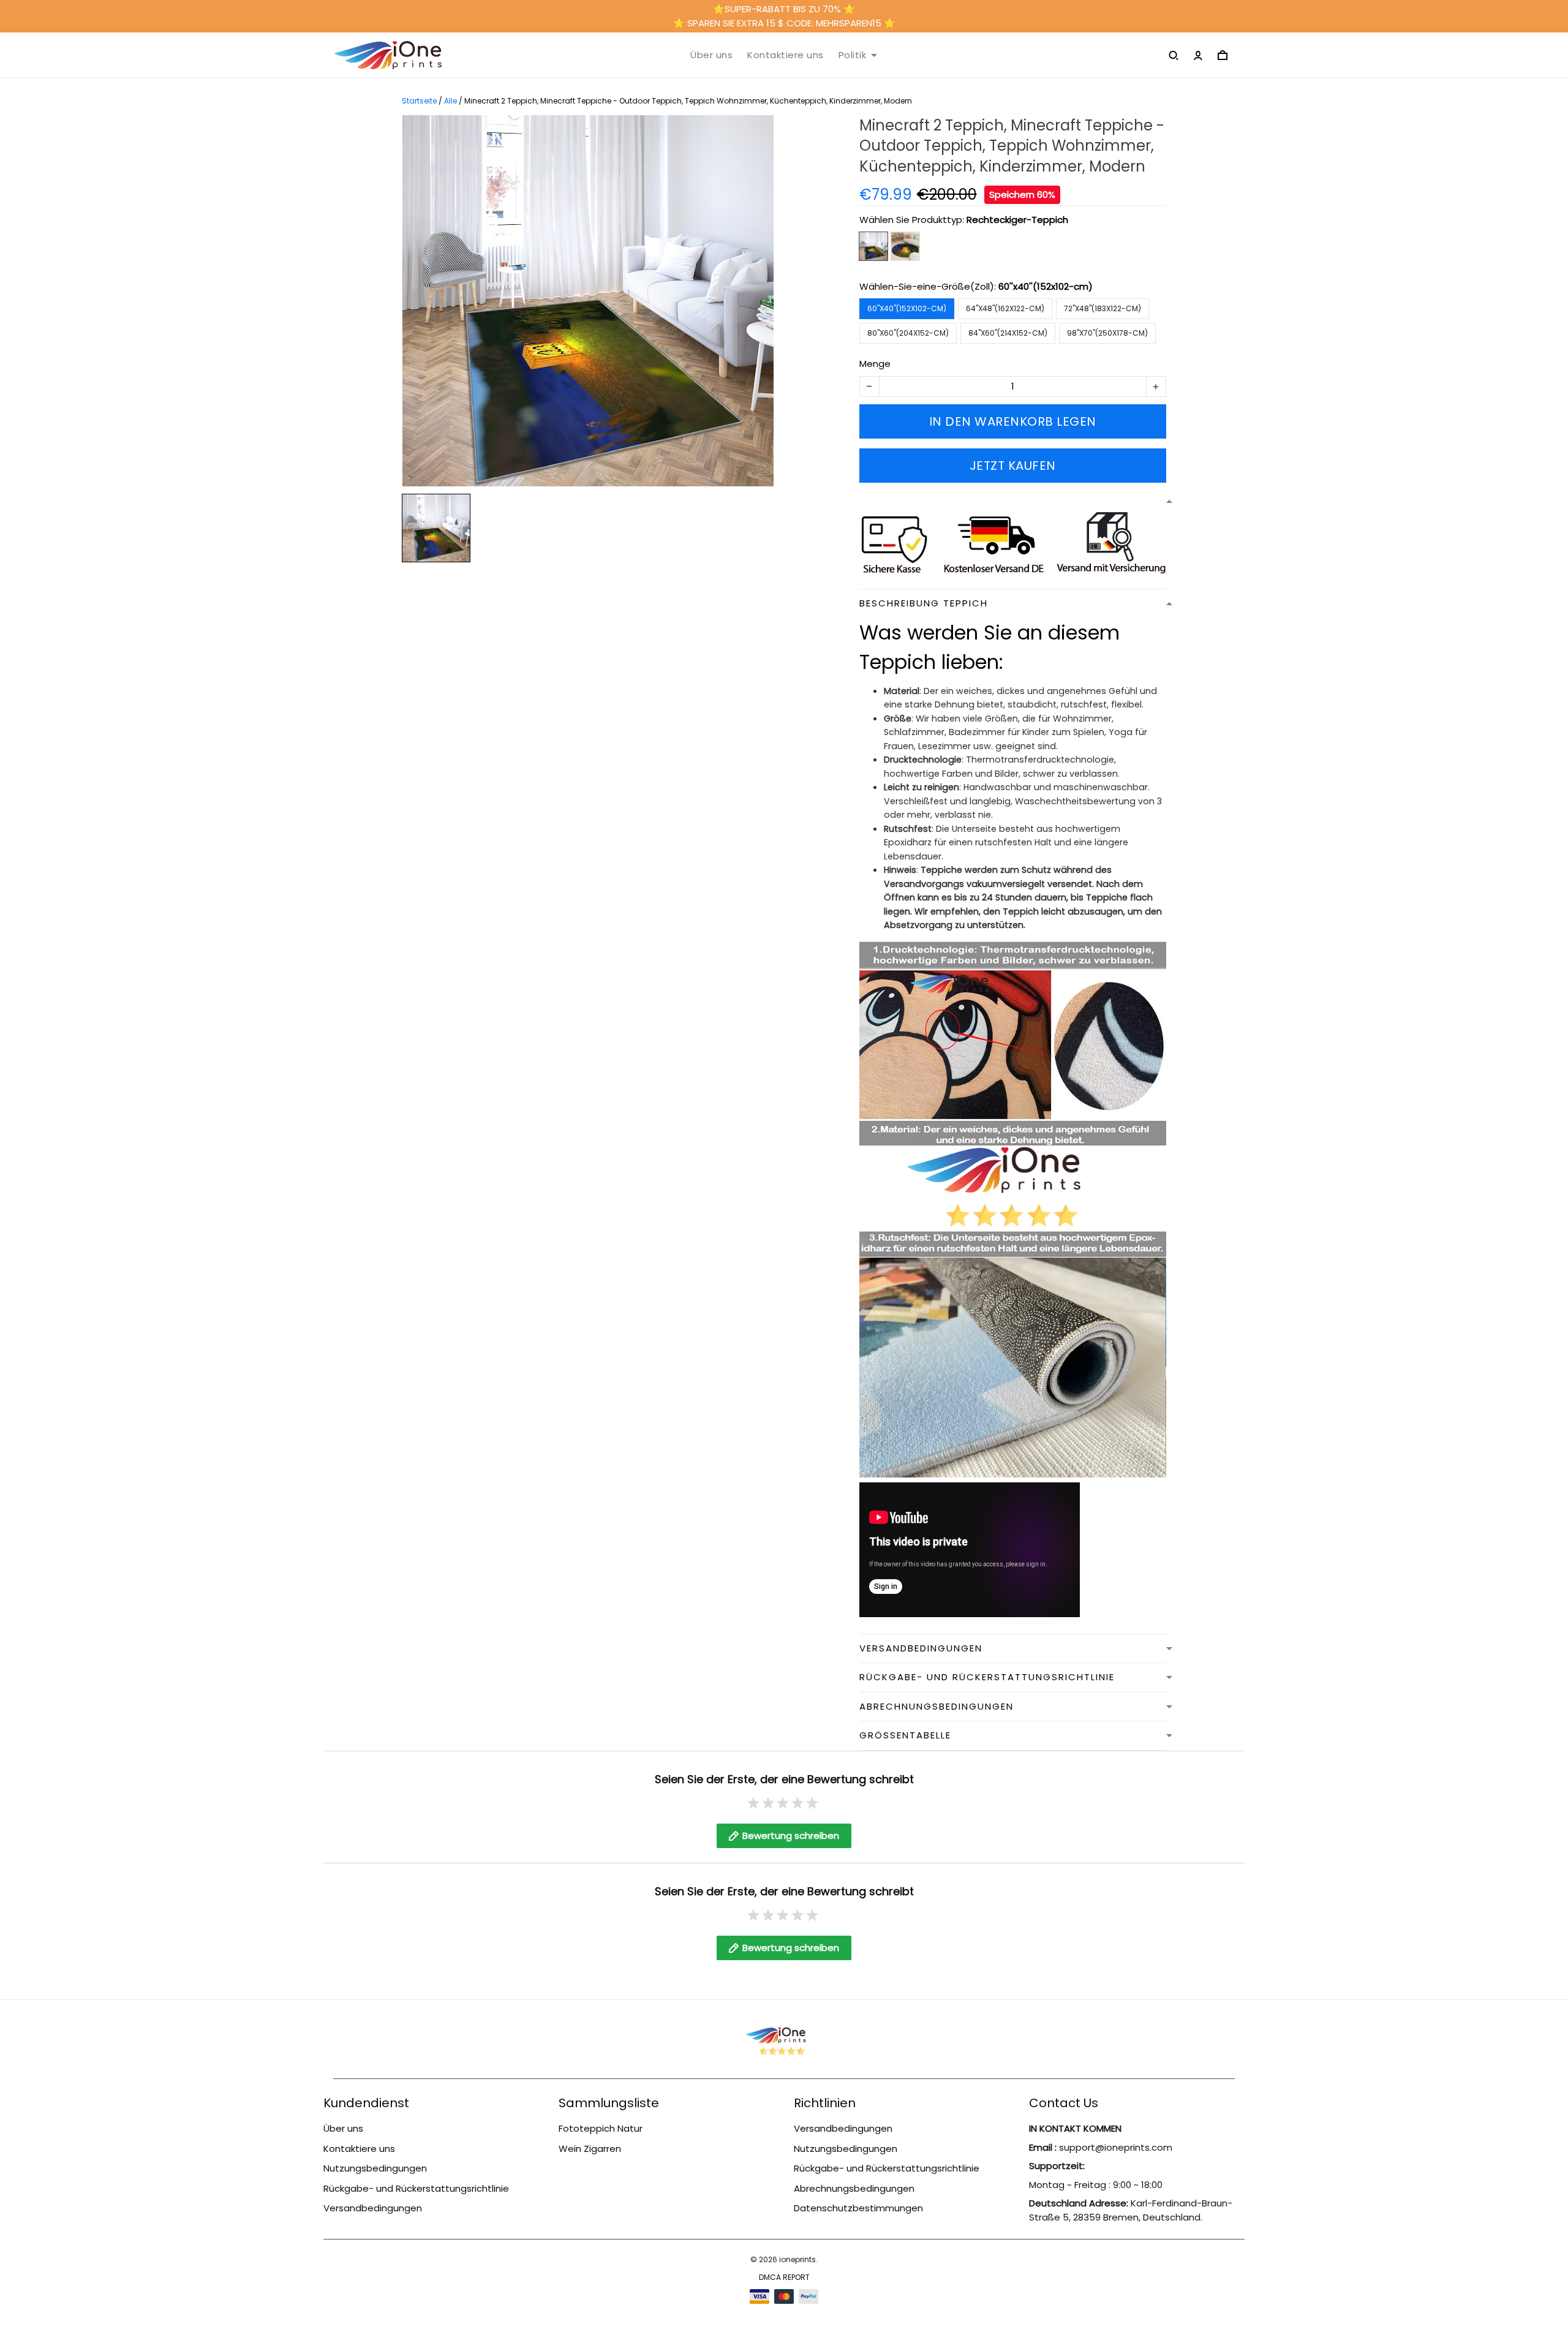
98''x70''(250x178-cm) (1107, 333)
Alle (450, 101)
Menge (875, 364)
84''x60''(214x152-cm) (1008, 333)
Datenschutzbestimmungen (858, 2208)
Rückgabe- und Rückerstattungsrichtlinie (416, 2188)
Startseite (419, 101)
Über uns (711, 55)
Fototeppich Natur (601, 2128)
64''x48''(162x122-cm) (1005, 308)
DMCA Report (784, 2277)
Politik (853, 55)
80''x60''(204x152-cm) (908, 333)
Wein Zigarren (590, 2149)
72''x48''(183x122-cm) (1102, 308)
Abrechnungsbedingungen (854, 2188)
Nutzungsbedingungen (375, 2168)
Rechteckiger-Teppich (1017, 220)
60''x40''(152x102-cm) (1046, 286)
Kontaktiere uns (786, 55)
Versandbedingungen (373, 2208)
